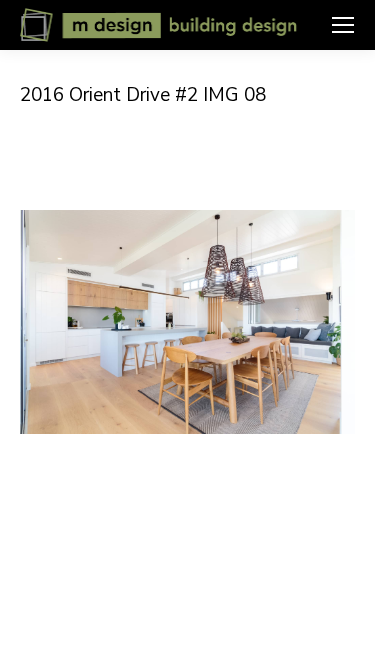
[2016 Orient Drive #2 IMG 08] (187, 322)
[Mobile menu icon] (343, 25)
